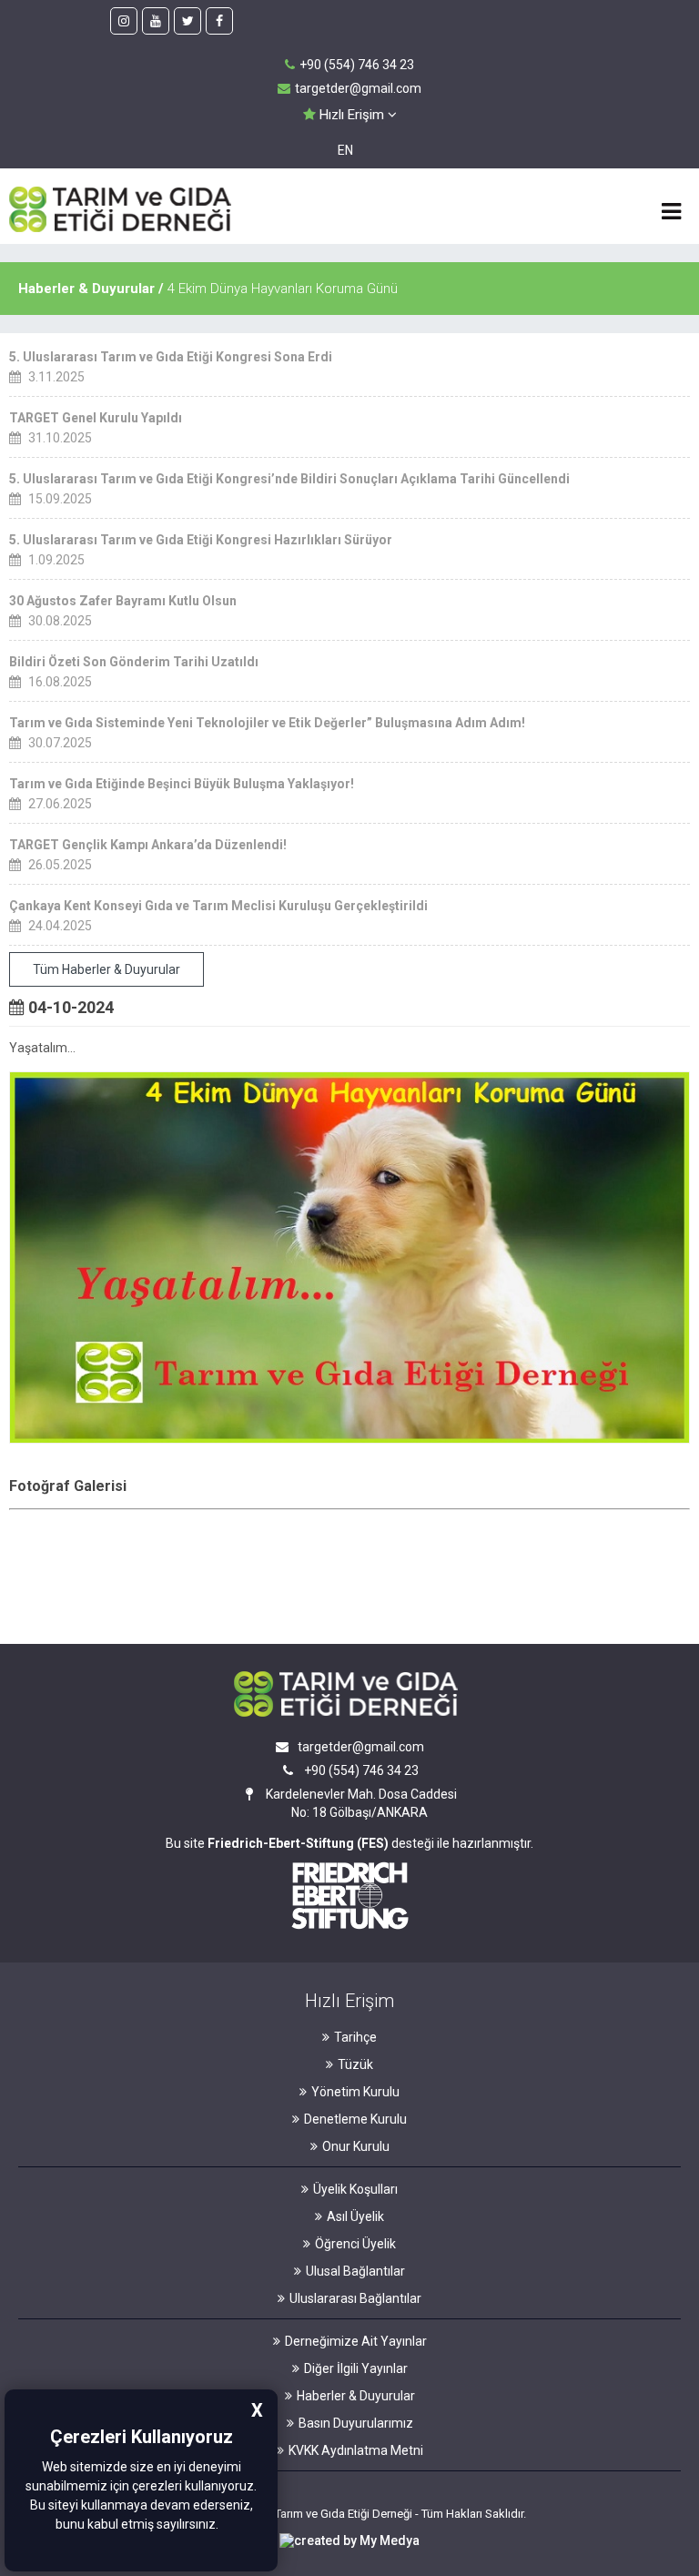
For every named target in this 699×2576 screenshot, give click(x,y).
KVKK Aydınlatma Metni (356, 2450)
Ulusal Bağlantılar (355, 2271)
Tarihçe (355, 2037)
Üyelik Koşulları (355, 2189)
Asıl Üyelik (355, 2216)
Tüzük (355, 2064)
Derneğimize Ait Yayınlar (356, 2341)
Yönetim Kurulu (355, 2092)
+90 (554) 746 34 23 (357, 65)
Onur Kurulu (356, 2146)
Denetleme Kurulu (355, 2119)
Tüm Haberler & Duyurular (106, 969)
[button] (224, 2526)
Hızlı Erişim (352, 115)
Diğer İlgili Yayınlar (356, 2368)
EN (345, 150)
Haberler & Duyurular (356, 2396)
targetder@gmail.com (358, 88)
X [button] (257, 2410)
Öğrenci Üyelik (355, 2244)
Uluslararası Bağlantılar (355, 2298)
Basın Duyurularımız (356, 2423)
